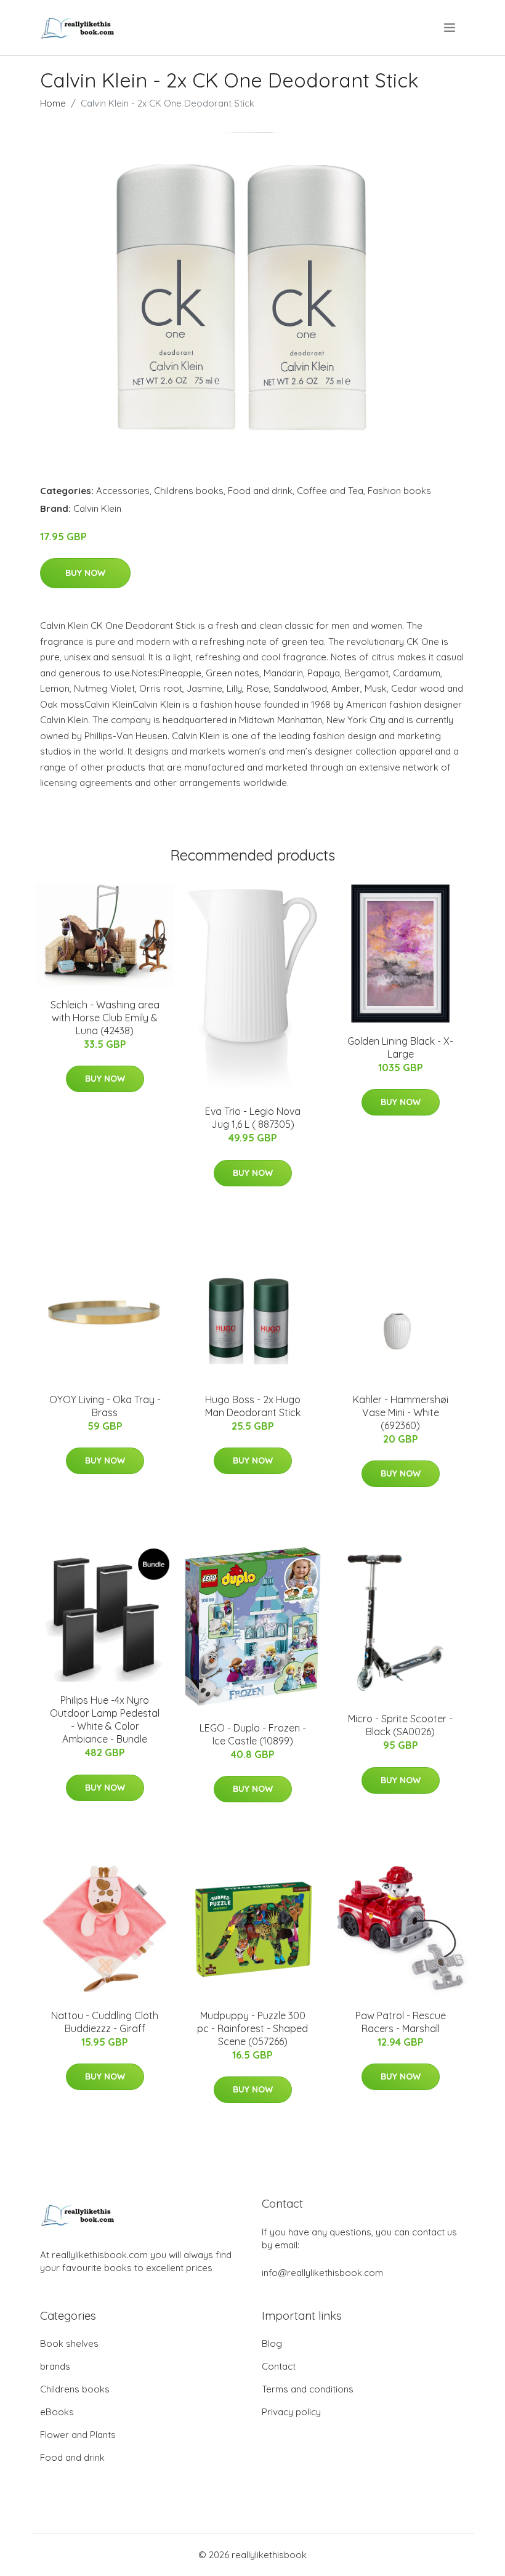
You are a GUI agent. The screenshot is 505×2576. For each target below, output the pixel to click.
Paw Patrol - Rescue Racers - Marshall (401, 2022)
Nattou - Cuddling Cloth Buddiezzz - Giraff (105, 2022)
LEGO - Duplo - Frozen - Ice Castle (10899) (253, 1734)
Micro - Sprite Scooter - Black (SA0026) (400, 1725)
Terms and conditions (308, 2389)
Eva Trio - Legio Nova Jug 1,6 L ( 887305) (253, 1118)
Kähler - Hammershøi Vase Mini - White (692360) (401, 1412)
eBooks (57, 2412)
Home (53, 103)
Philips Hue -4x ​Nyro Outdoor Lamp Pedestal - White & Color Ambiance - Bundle (105, 1719)
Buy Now (85, 573)
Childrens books (189, 491)
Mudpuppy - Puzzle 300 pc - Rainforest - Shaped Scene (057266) (252, 2028)
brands (55, 2366)
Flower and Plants (78, 2435)
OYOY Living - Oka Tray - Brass (105, 1406)
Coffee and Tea (330, 491)
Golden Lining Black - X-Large (400, 1047)
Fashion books (399, 491)
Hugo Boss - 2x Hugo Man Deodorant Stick (253, 1406)
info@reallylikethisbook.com (322, 2273)
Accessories (123, 491)
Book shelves (69, 2343)
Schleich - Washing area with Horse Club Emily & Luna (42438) (105, 1018)
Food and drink (260, 491)
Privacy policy (291, 2412)
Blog (272, 2343)
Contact (279, 2366)
